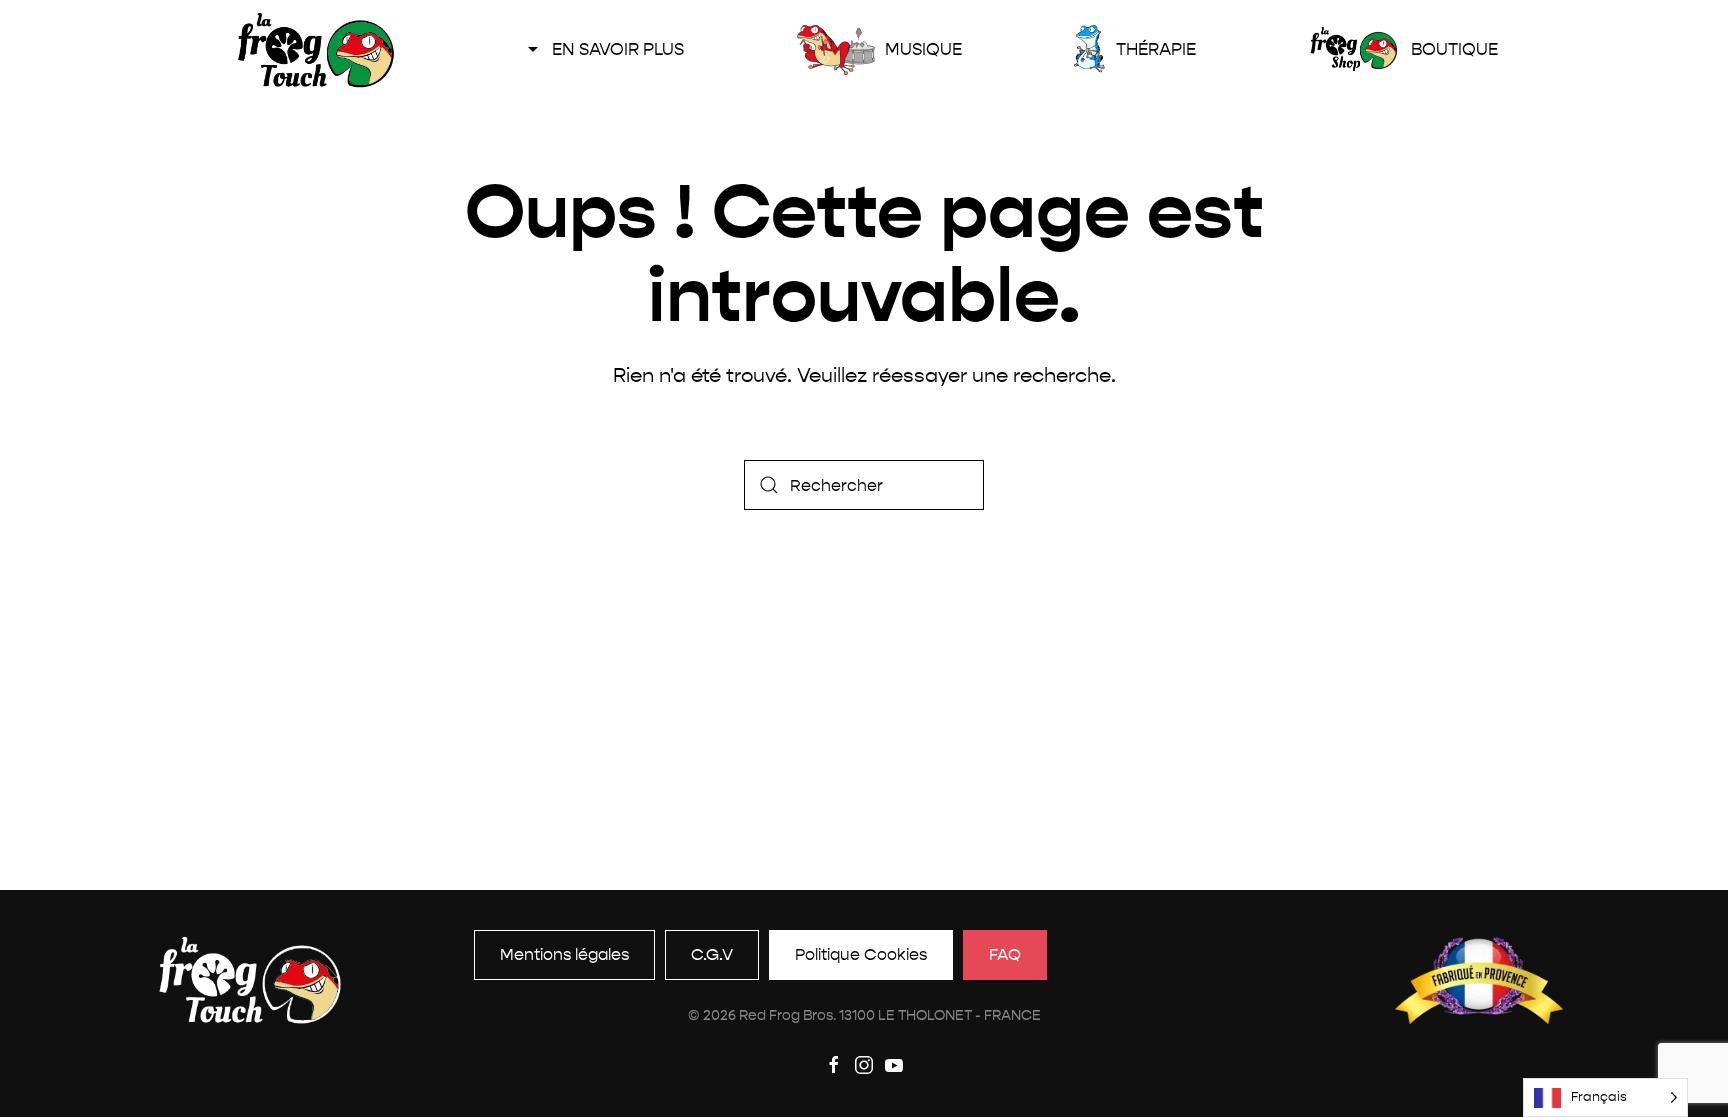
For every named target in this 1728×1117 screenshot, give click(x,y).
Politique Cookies (861, 954)
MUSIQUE (923, 49)
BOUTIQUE (1454, 49)
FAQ (1005, 954)
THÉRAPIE (1155, 49)
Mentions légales (564, 954)
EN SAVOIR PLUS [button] (618, 49)
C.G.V (712, 954)
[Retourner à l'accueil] (315, 50)
